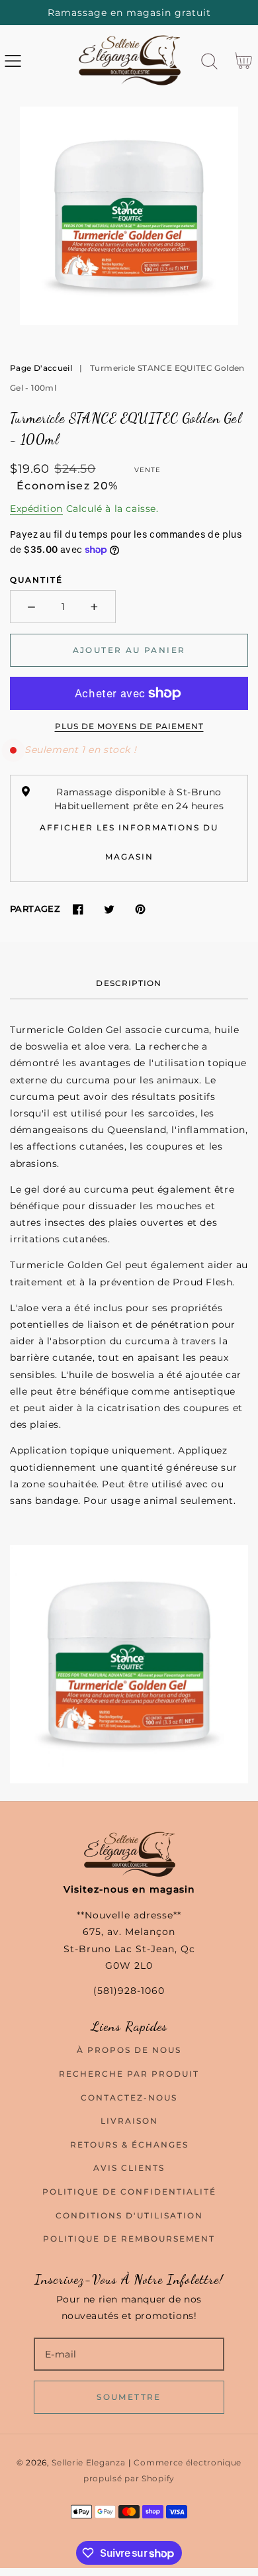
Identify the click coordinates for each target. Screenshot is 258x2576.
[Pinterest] (140, 909)
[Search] (209, 61)
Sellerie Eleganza (88, 2463)
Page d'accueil (41, 368)
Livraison (129, 2121)
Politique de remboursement (129, 2239)
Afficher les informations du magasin (129, 842)
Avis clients (129, 2168)
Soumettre (129, 2397)
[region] (129, 13)
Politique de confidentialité (129, 2192)
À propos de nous (129, 2050)
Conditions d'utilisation (129, 2215)
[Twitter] (109, 909)
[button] (13, 61)
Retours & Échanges (129, 2145)
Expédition (36, 509)
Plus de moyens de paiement (129, 726)
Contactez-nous (129, 2098)
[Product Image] (129, 216)
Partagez (35, 909)
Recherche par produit (129, 2074)
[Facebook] (78, 909)
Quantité (36, 580)
